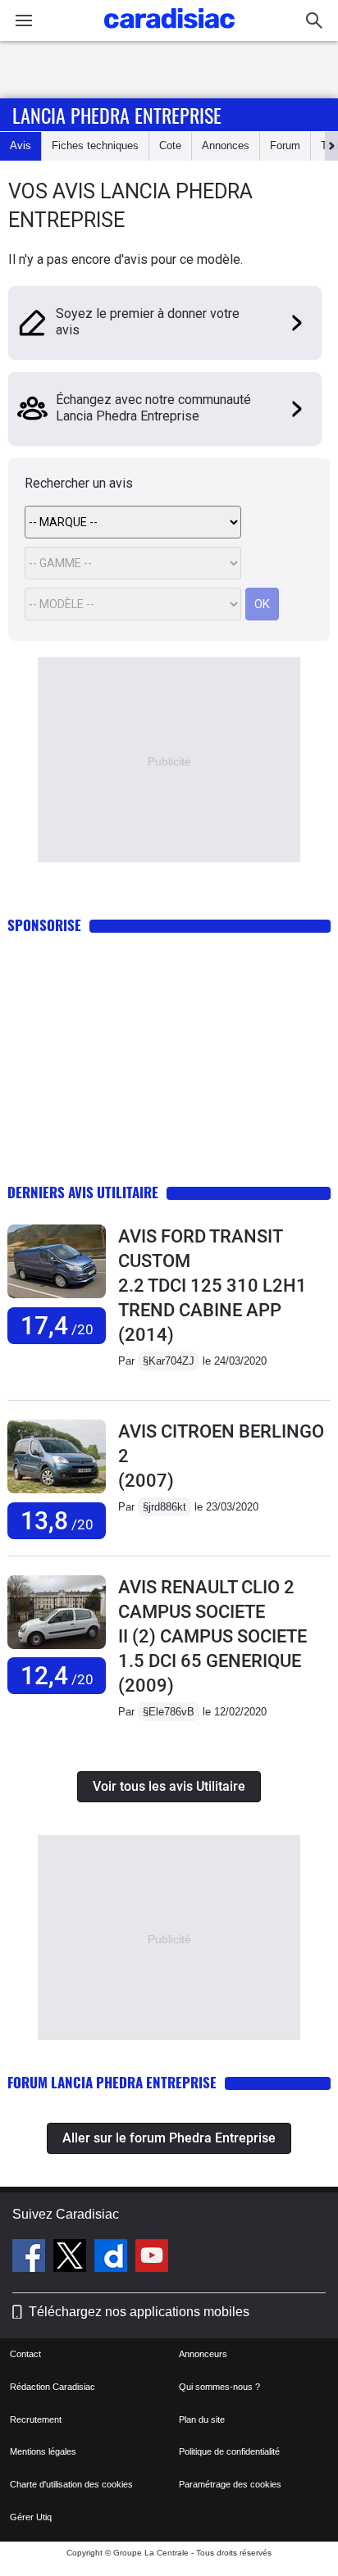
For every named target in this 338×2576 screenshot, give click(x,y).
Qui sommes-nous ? (219, 2387)
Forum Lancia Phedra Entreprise (112, 2082)
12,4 (57, 1676)
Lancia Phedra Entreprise (117, 115)
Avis (21, 145)
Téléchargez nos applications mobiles (139, 2312)
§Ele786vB (169, 1712)
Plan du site (202, 2419)
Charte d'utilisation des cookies (71, 2484)
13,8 (57, 1521)
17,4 (57, 1326)
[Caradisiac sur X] (72, 2258)
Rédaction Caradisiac (53, 2387)
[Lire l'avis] (57, 1299)
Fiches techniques (95, 145)
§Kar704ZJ (169, 1361)
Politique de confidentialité (229, 2451)
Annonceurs (203, 2354)
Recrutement (36, 2419)
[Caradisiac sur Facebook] (31, 2258)
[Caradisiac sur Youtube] (152, 2258)
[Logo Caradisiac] (169, 33)
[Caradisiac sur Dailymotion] (113, 2258)
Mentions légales (43, 2451)
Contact (25, 2354)
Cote (170, 145)
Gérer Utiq (31, 2517)
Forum (285, 145)
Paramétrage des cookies (230, 2484)
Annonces (226, 145)
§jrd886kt (164, 1507)
